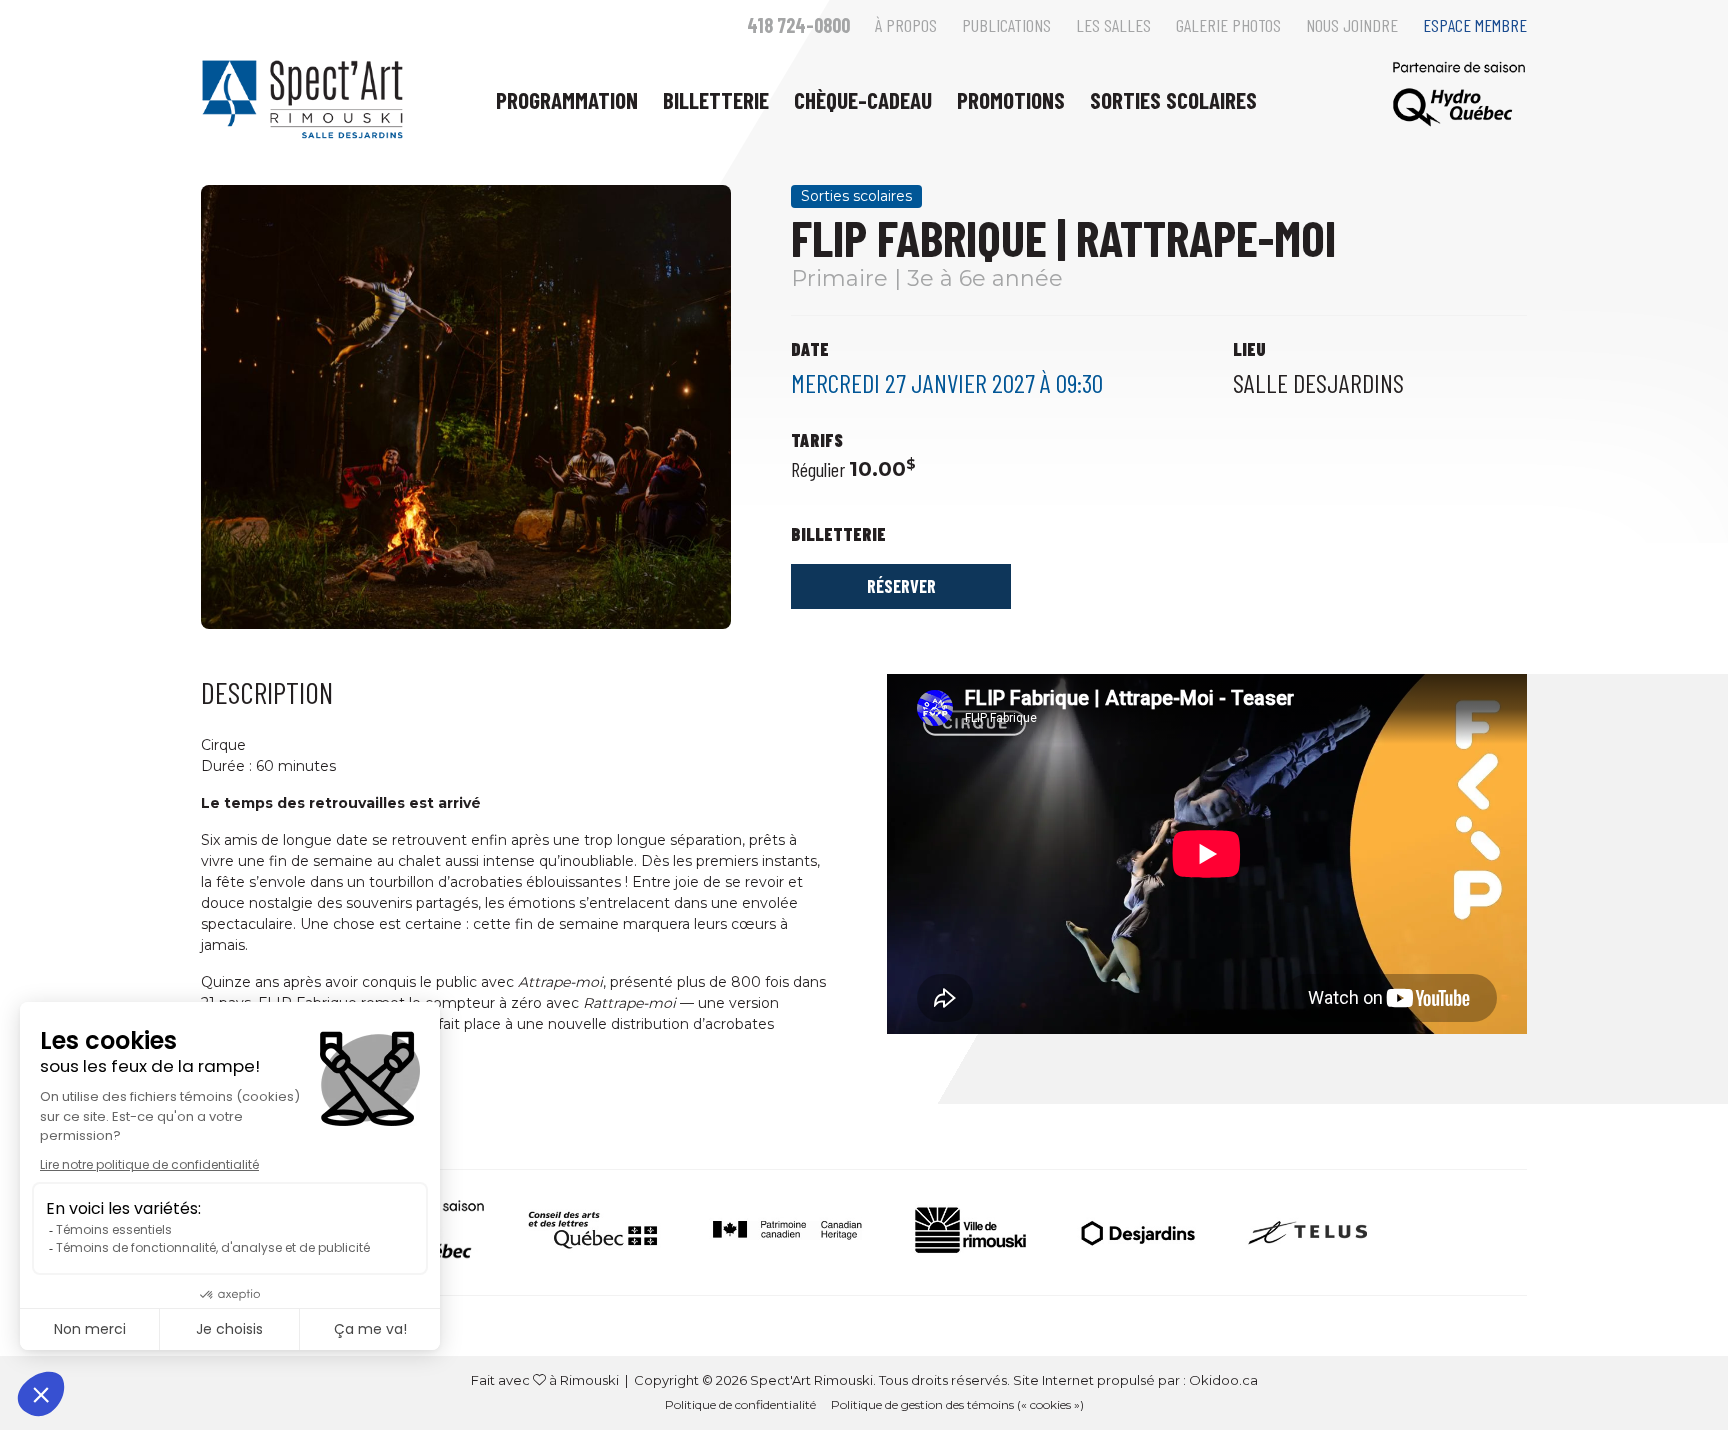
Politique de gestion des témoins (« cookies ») (957, 1404)
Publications (1006, 25)
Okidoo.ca (1223, 1380)
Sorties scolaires (1173, 100)
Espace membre (1475, 25)
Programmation (567, 100)
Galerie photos (1228, 25)
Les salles (1113, 25)
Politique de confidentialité (740, 1404)
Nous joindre (1352, 25)
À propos (906, 25)
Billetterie (716, 100)
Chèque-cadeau (863, 100)
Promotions (1011, 100)
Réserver (901, 586)
